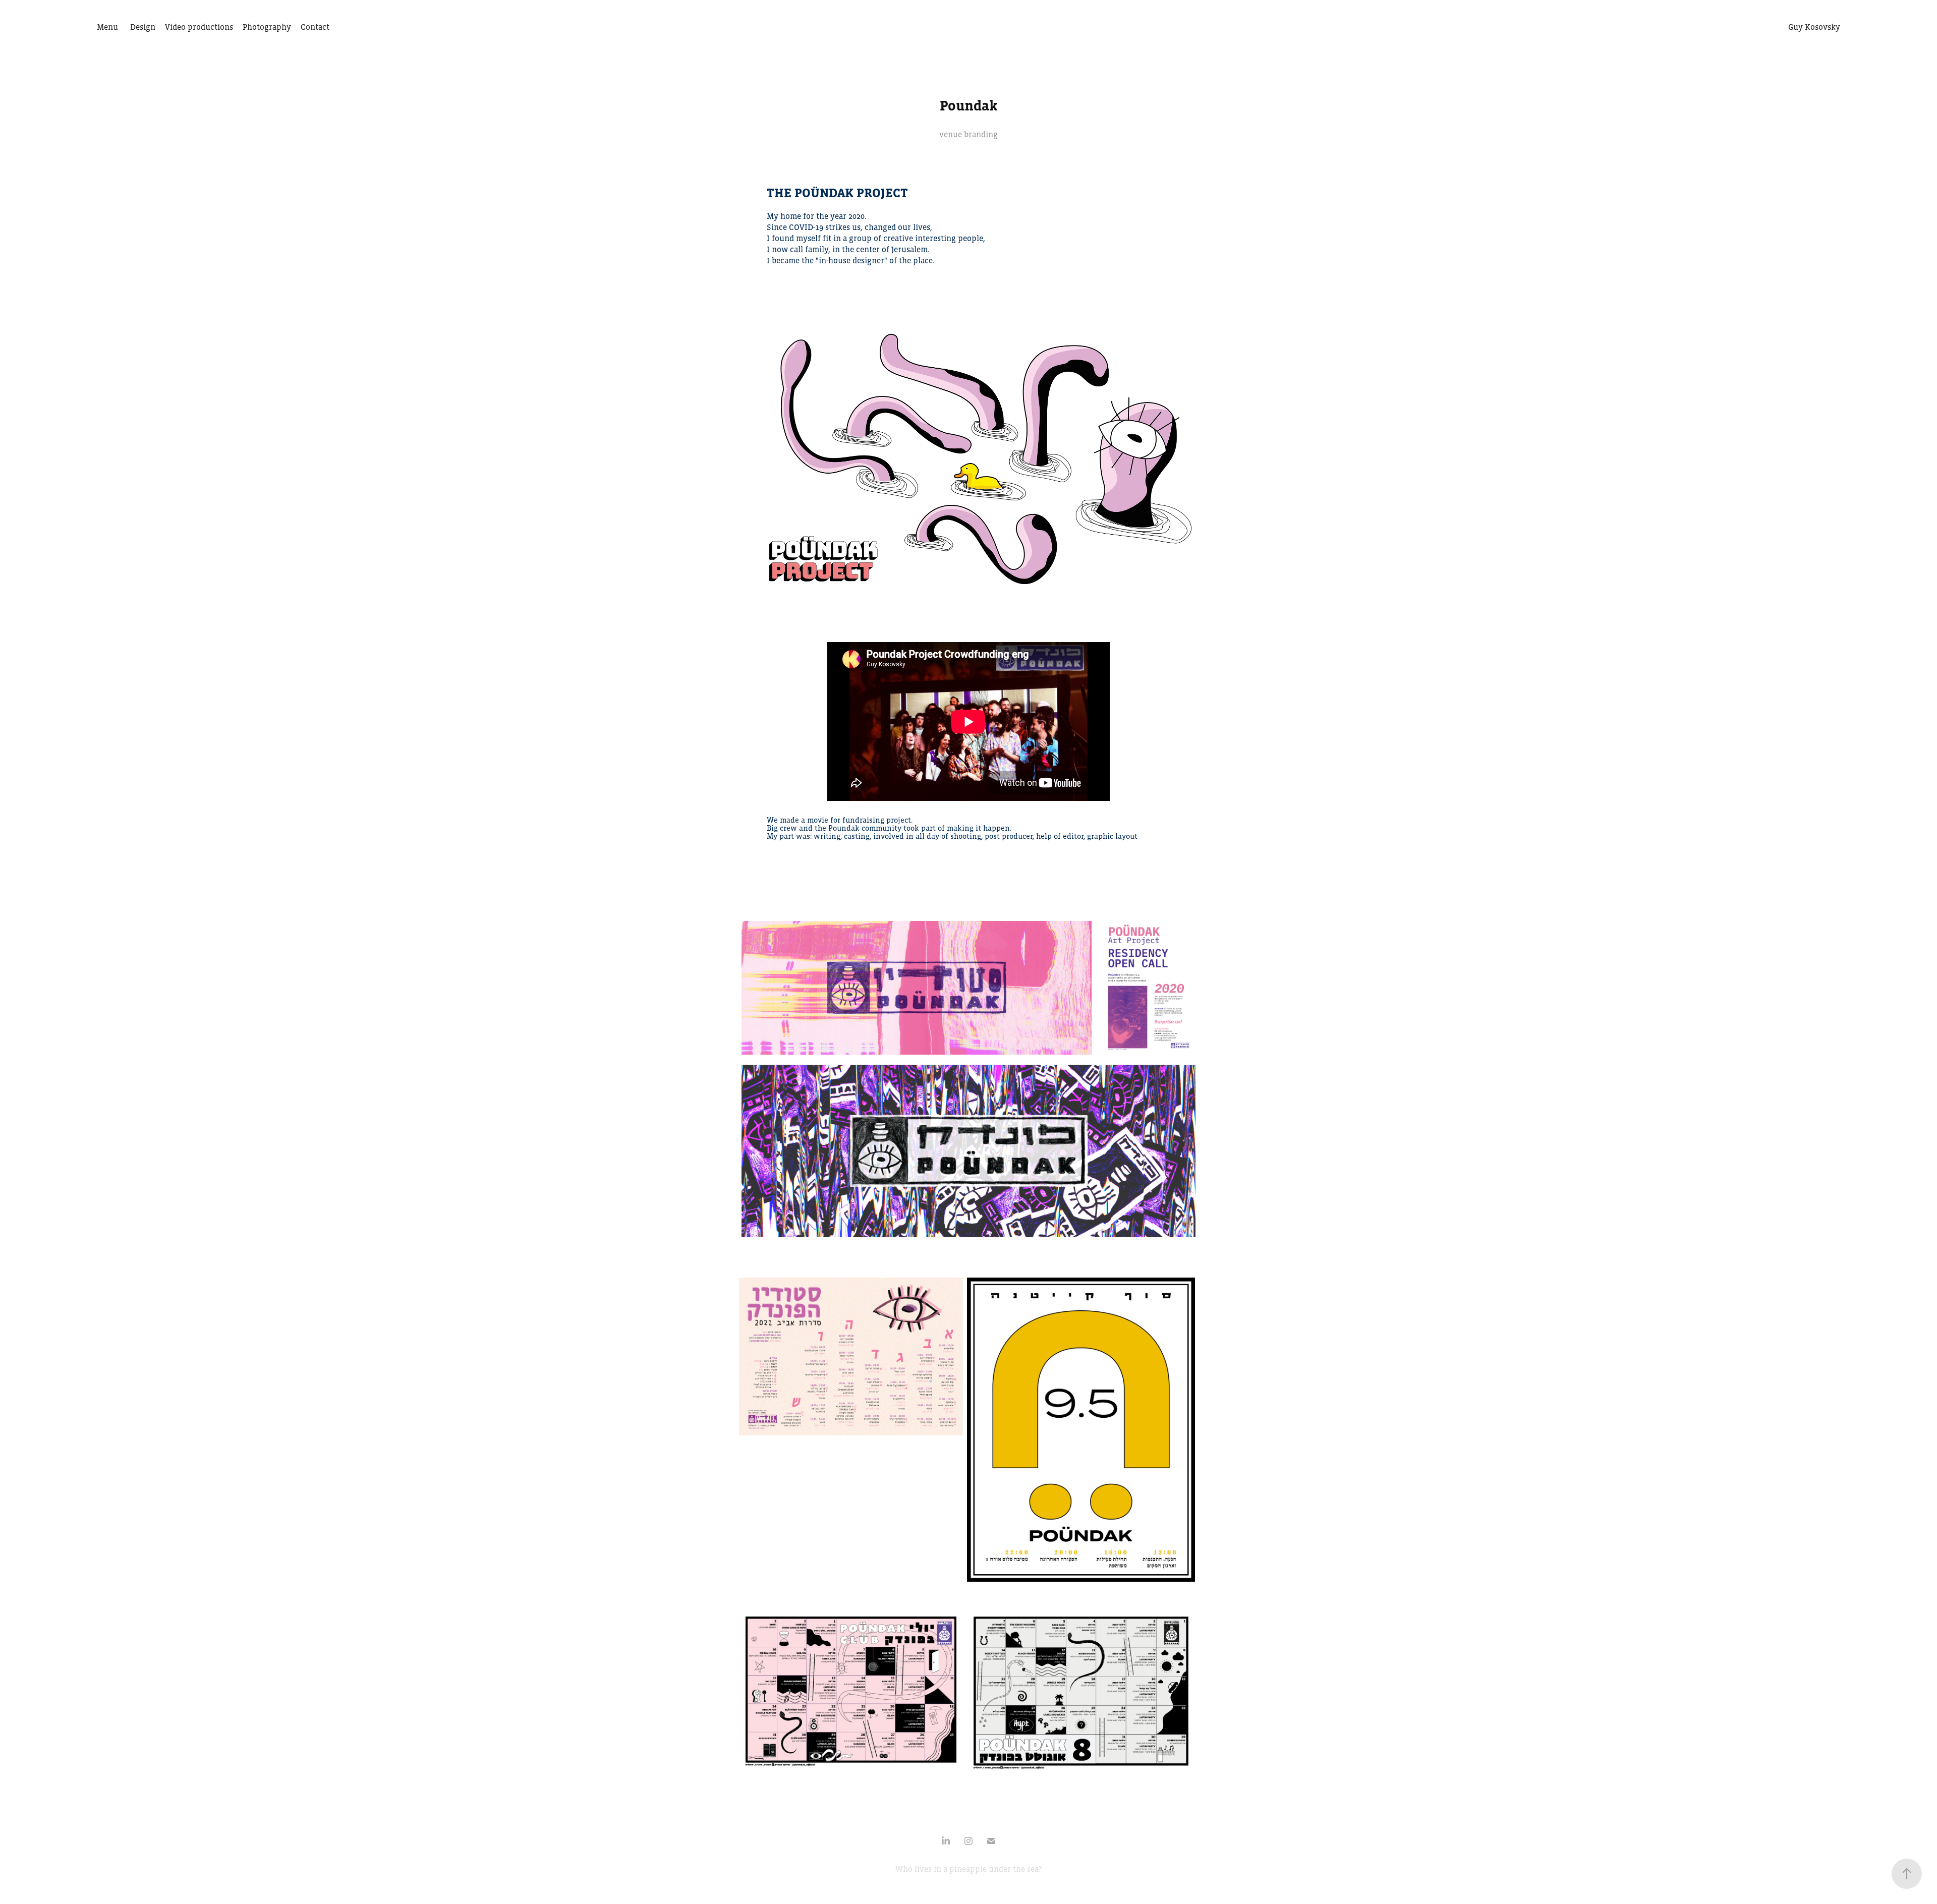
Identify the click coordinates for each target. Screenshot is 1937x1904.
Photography (267, 27)
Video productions (199, 27)
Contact (315, 27)
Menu (107, 27)
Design (143, 27)
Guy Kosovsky (1814, 27)
